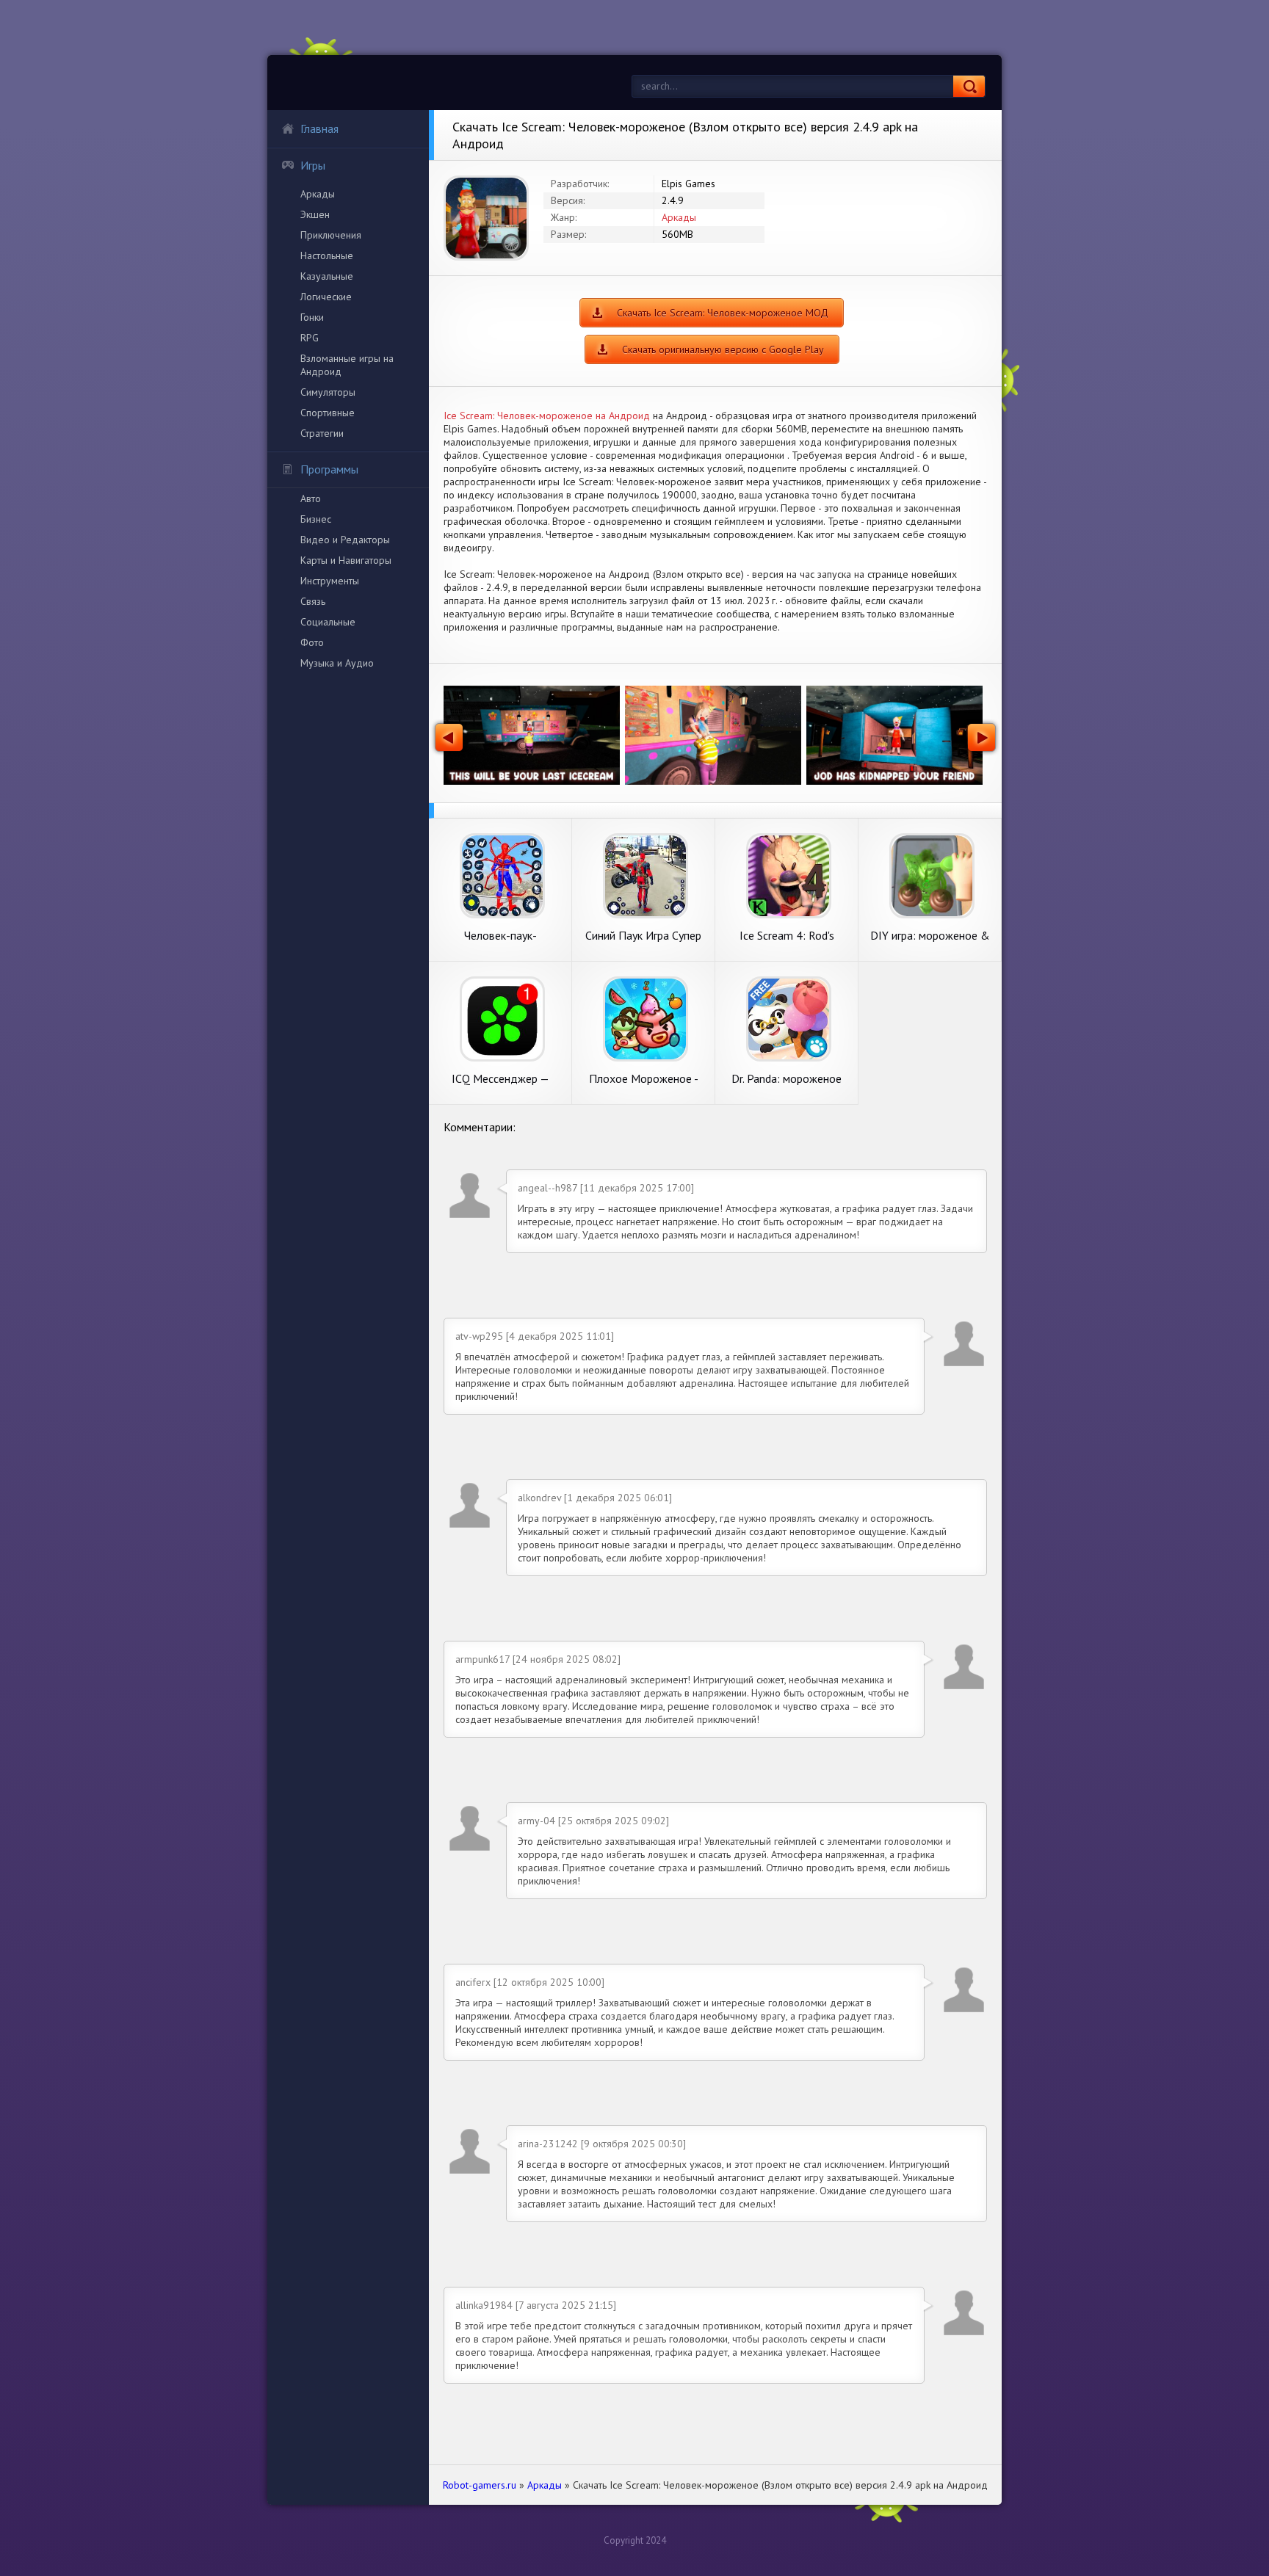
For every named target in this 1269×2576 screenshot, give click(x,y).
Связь (313, 601)
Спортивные (328, 413)
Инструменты (330, 581)
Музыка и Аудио (337, 663)
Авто (311, 498)
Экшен (315, 214)
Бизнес (316, 519)
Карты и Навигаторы (346, 560)
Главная (319, 128)
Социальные (328, 622)
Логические (326, 297)
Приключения (331, 235)
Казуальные (327, 276)
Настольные (327, 255)
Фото (312, 642)
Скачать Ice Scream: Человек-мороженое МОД (723, 313)
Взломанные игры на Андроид (347, 365)
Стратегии (322, 433)
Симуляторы (328, 392)
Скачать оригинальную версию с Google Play (723, 349)
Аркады (318, 194)
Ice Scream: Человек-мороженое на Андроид (547, 416)
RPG (310, 338)
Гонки (312, 317)
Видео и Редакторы (345, 540)
